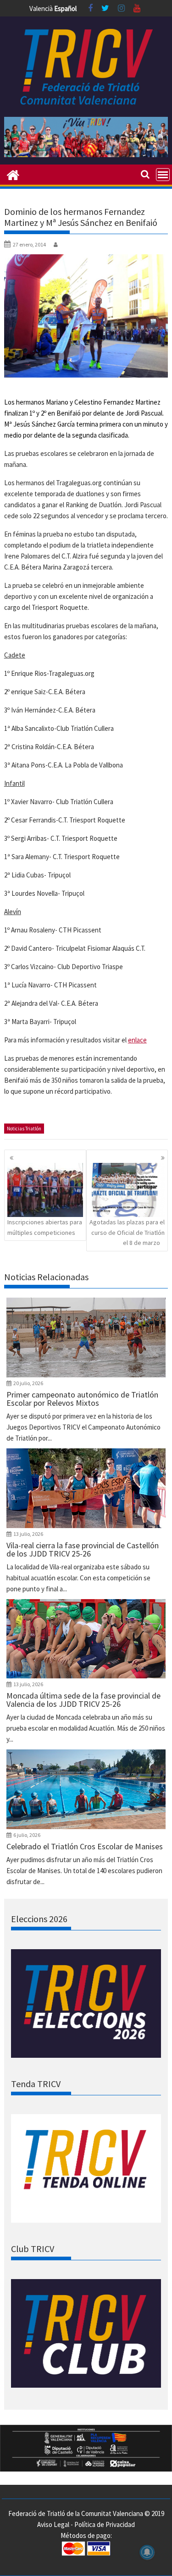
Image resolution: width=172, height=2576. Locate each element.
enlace (137, 1040)
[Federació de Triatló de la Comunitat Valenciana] (13, 174)
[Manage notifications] (147, 2552)
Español (65, 8)
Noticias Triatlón (24, 1129)
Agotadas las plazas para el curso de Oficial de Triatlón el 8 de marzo (127, 1232)
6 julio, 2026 (27, 1835)
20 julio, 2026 (28, 1383)
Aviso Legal (53, 2524)
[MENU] (163, 175)
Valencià (41, 8)
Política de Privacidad (105, 2524)
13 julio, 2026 (28, 1534)
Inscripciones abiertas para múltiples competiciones (45, 1227)
